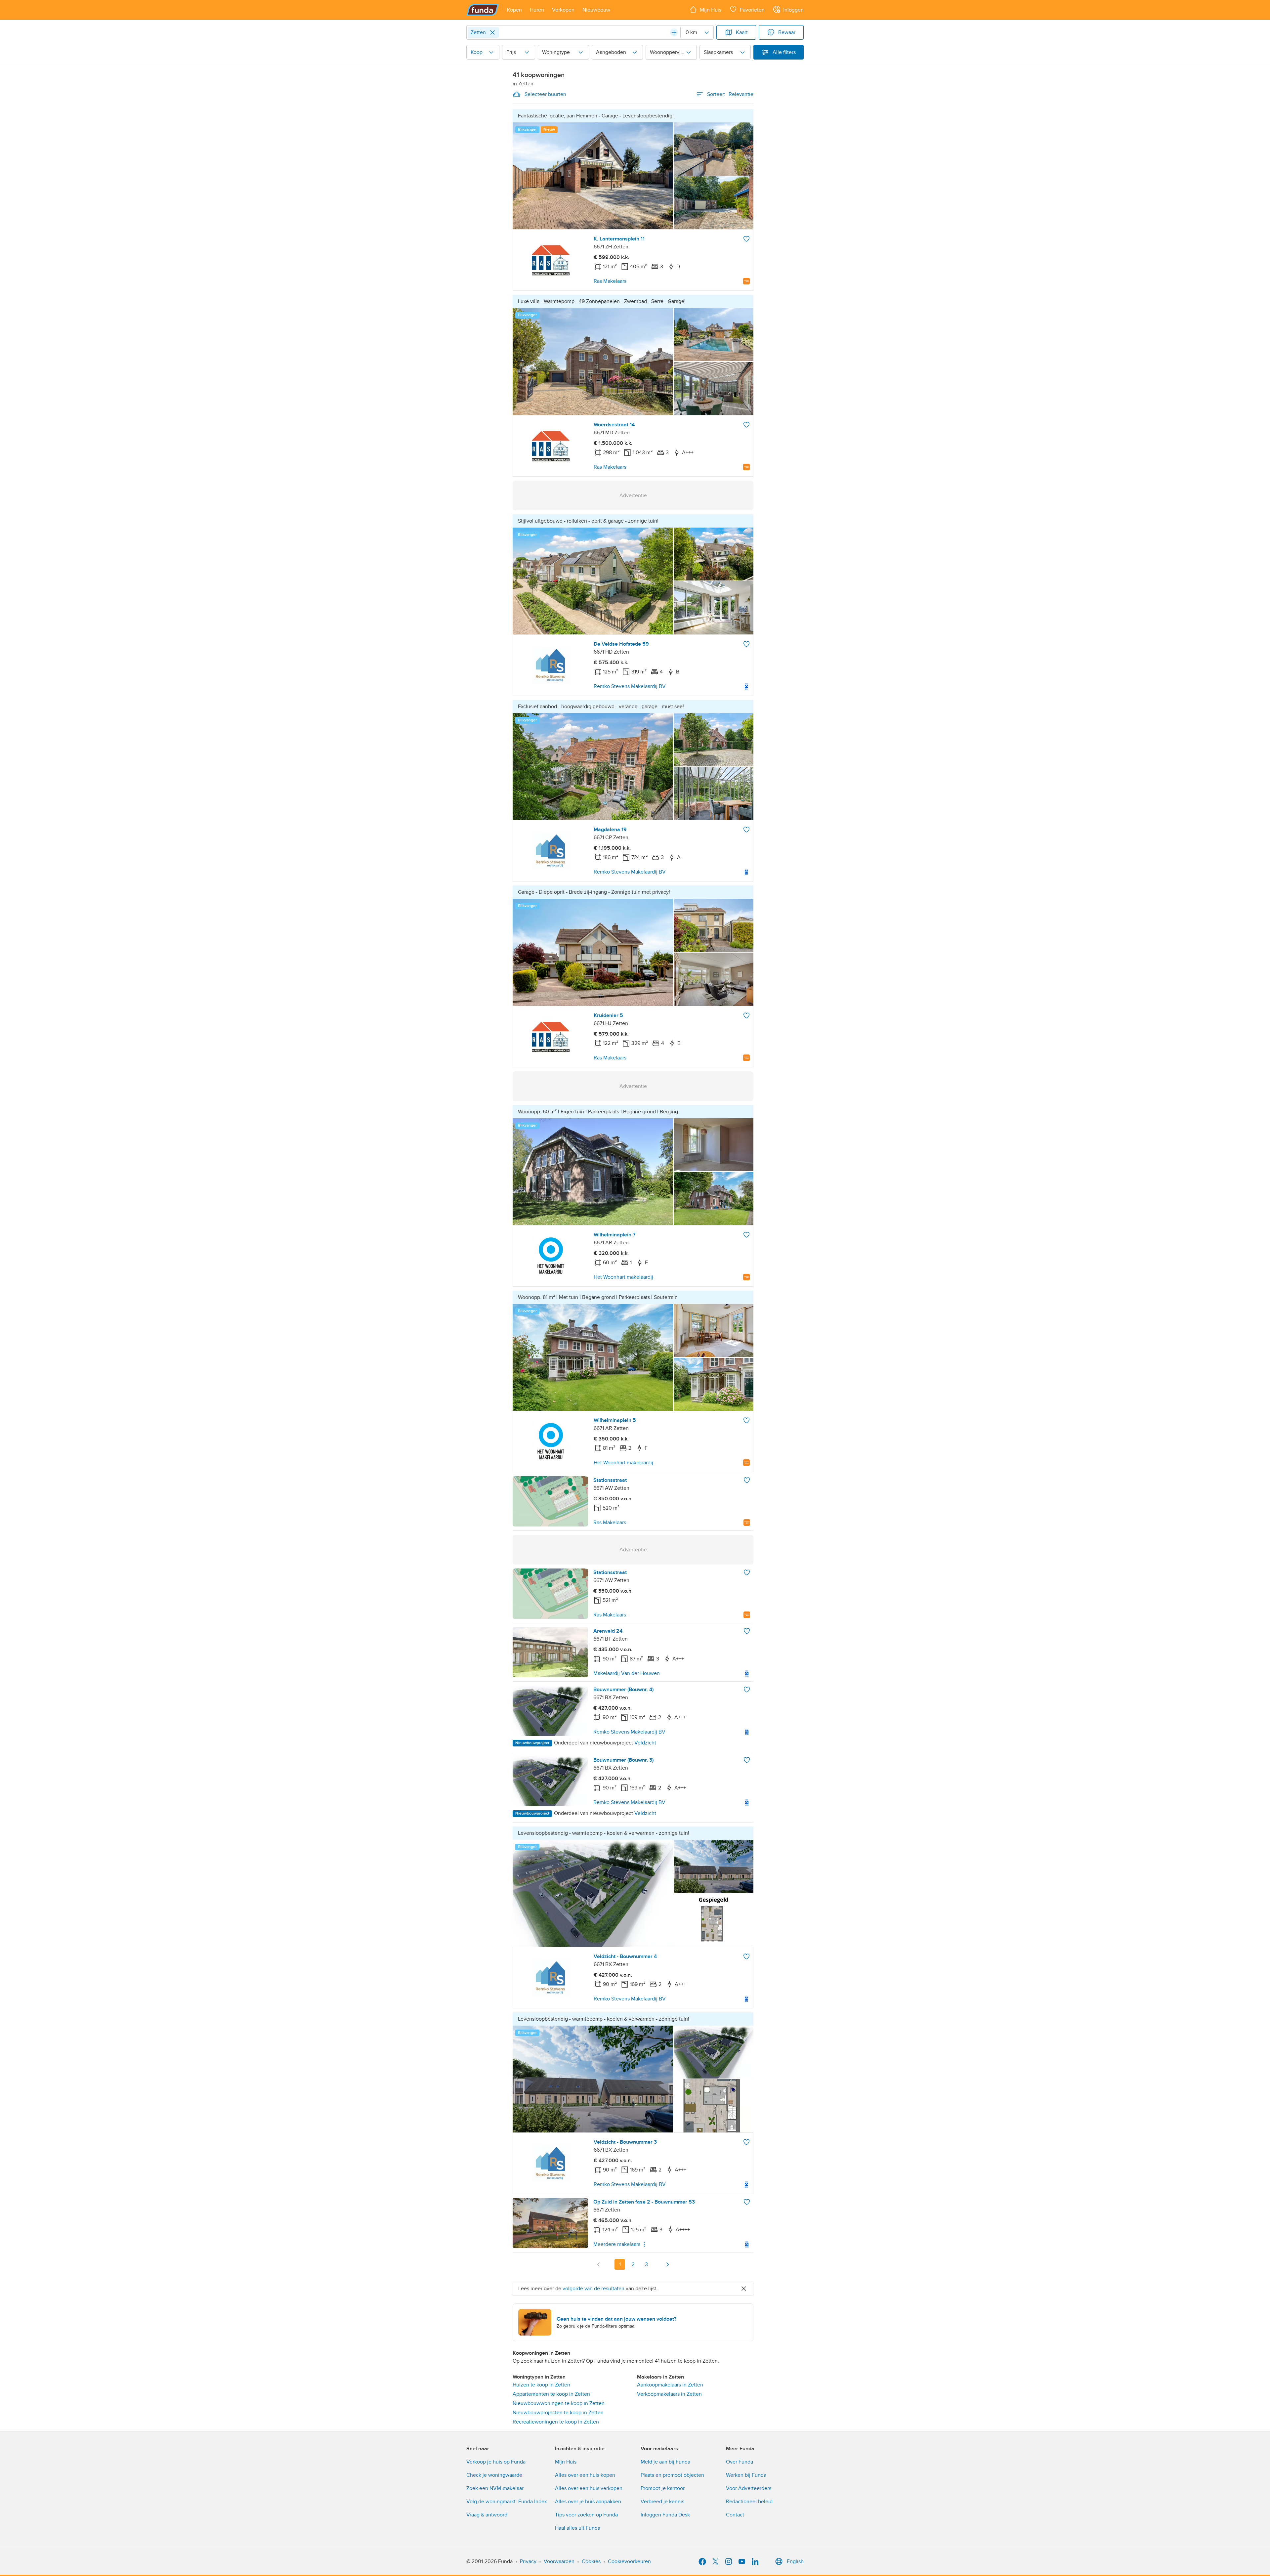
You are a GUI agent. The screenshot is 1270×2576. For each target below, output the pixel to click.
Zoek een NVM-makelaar (495, 2488)
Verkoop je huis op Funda (496, 2462)
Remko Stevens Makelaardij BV (630, 686)
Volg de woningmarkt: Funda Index (507, 2502)
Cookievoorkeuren (629, 2561)
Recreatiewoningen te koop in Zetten (556, 2422)
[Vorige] (599, 2264)
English (795, 2561)
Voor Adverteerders (749, 2488)
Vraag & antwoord (487, 2515)
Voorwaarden (559, 2561)
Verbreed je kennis (662, 2502)
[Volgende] (667, 2264)
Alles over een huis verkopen (589, 2488)
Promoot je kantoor (663, 2488)
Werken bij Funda (746, 2475)
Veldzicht (645, 1743)
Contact (735, 2515)
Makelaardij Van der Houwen (627, 1673)
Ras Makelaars (610, 281)
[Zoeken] (674, 32)
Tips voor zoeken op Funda (586, 2515)
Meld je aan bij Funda (665, 2462)
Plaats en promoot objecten (672, 2475)
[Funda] (483, 10)
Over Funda (740, 2462)
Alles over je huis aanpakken (588, 2502)
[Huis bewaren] (746, 239)
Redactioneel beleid (749, 2502)
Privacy (528, 2561)
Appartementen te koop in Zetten (551, 2394)
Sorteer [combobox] (730, 94)
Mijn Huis (566, 2462)
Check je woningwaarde (494, 2475)
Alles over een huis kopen (585, 2475)
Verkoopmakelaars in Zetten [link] (669, 2394)
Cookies (591, 2561)
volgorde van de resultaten (593, 2289)
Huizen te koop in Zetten (541, 2385)
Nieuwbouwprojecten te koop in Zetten (558, 2413)
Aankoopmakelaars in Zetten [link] (670, 2385)
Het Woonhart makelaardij (623, 1277)
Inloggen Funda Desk (665, 2515)
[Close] (492, 32)
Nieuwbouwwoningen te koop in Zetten (559, 2403)
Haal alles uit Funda (578, 2528)
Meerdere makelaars (617, 2244)
